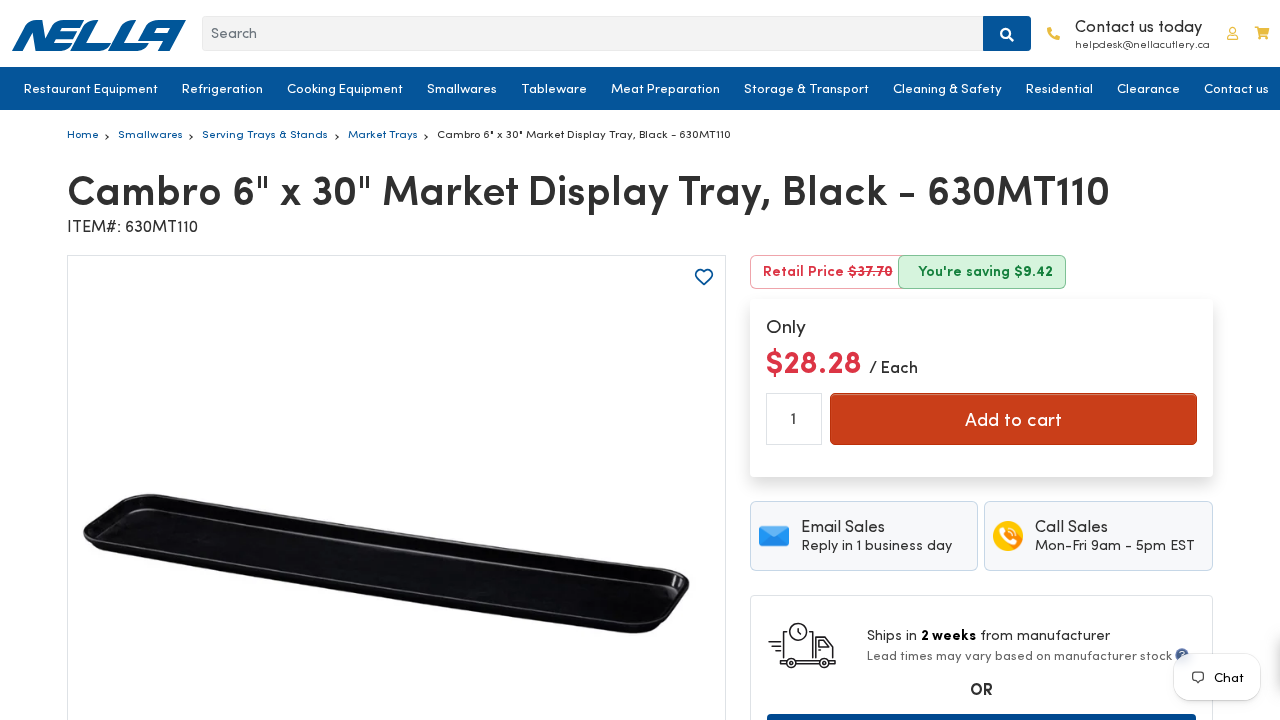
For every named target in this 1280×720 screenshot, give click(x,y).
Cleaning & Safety (947, 88)
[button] (1232, 33)
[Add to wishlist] (704, 277)
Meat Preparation (665, 88)
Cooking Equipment (345, 88)
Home (83, 134)
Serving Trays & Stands (265, 134)
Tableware (554, 88)
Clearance (1148, 88)
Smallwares (462, 88)
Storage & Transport (806, 88)
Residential (1059, 88)
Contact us (1236, 88)
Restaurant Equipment (91, 88)
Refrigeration (222, 88)
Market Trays (383, 134)
